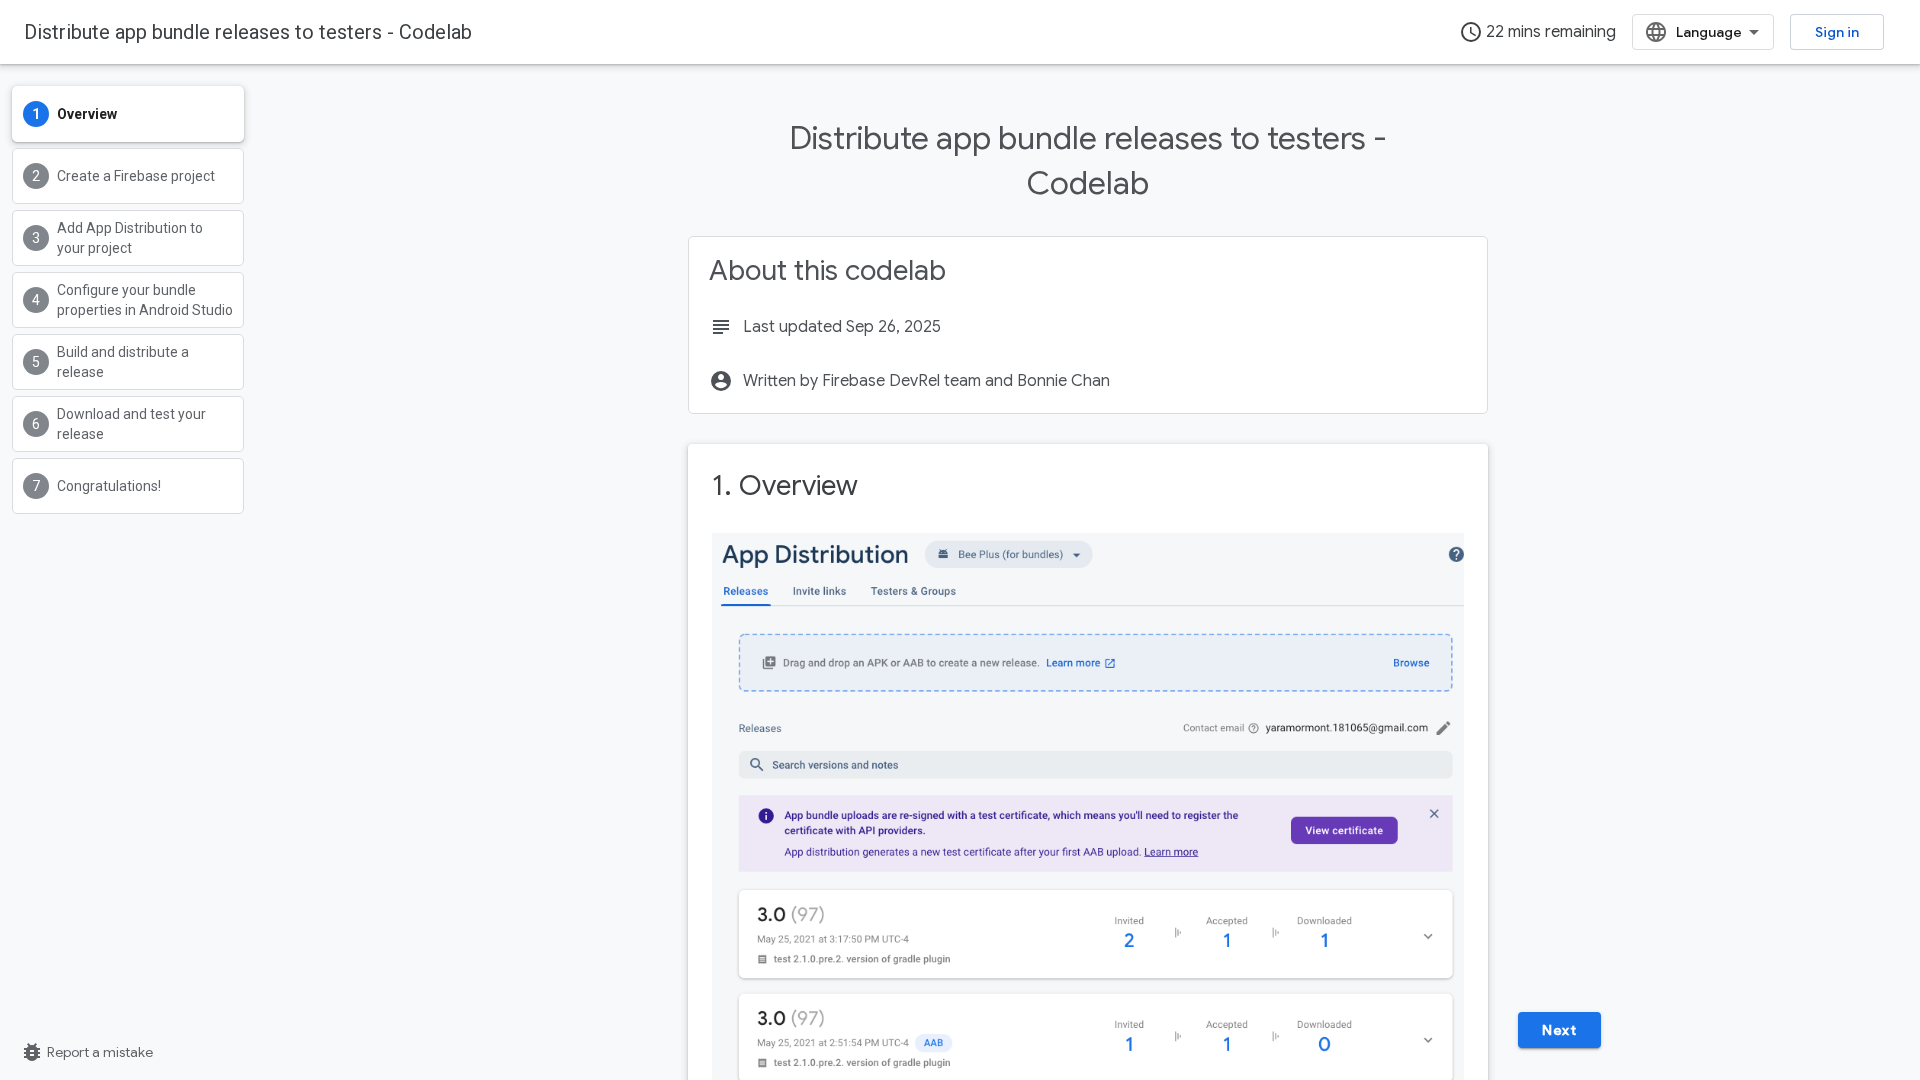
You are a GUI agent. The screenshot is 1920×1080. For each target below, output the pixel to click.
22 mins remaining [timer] (1537, 32)
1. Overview (785, 485)
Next (1559, 1030)
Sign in (1837, 32)
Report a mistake (86, 1052)
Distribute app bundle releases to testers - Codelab (248, 32)
